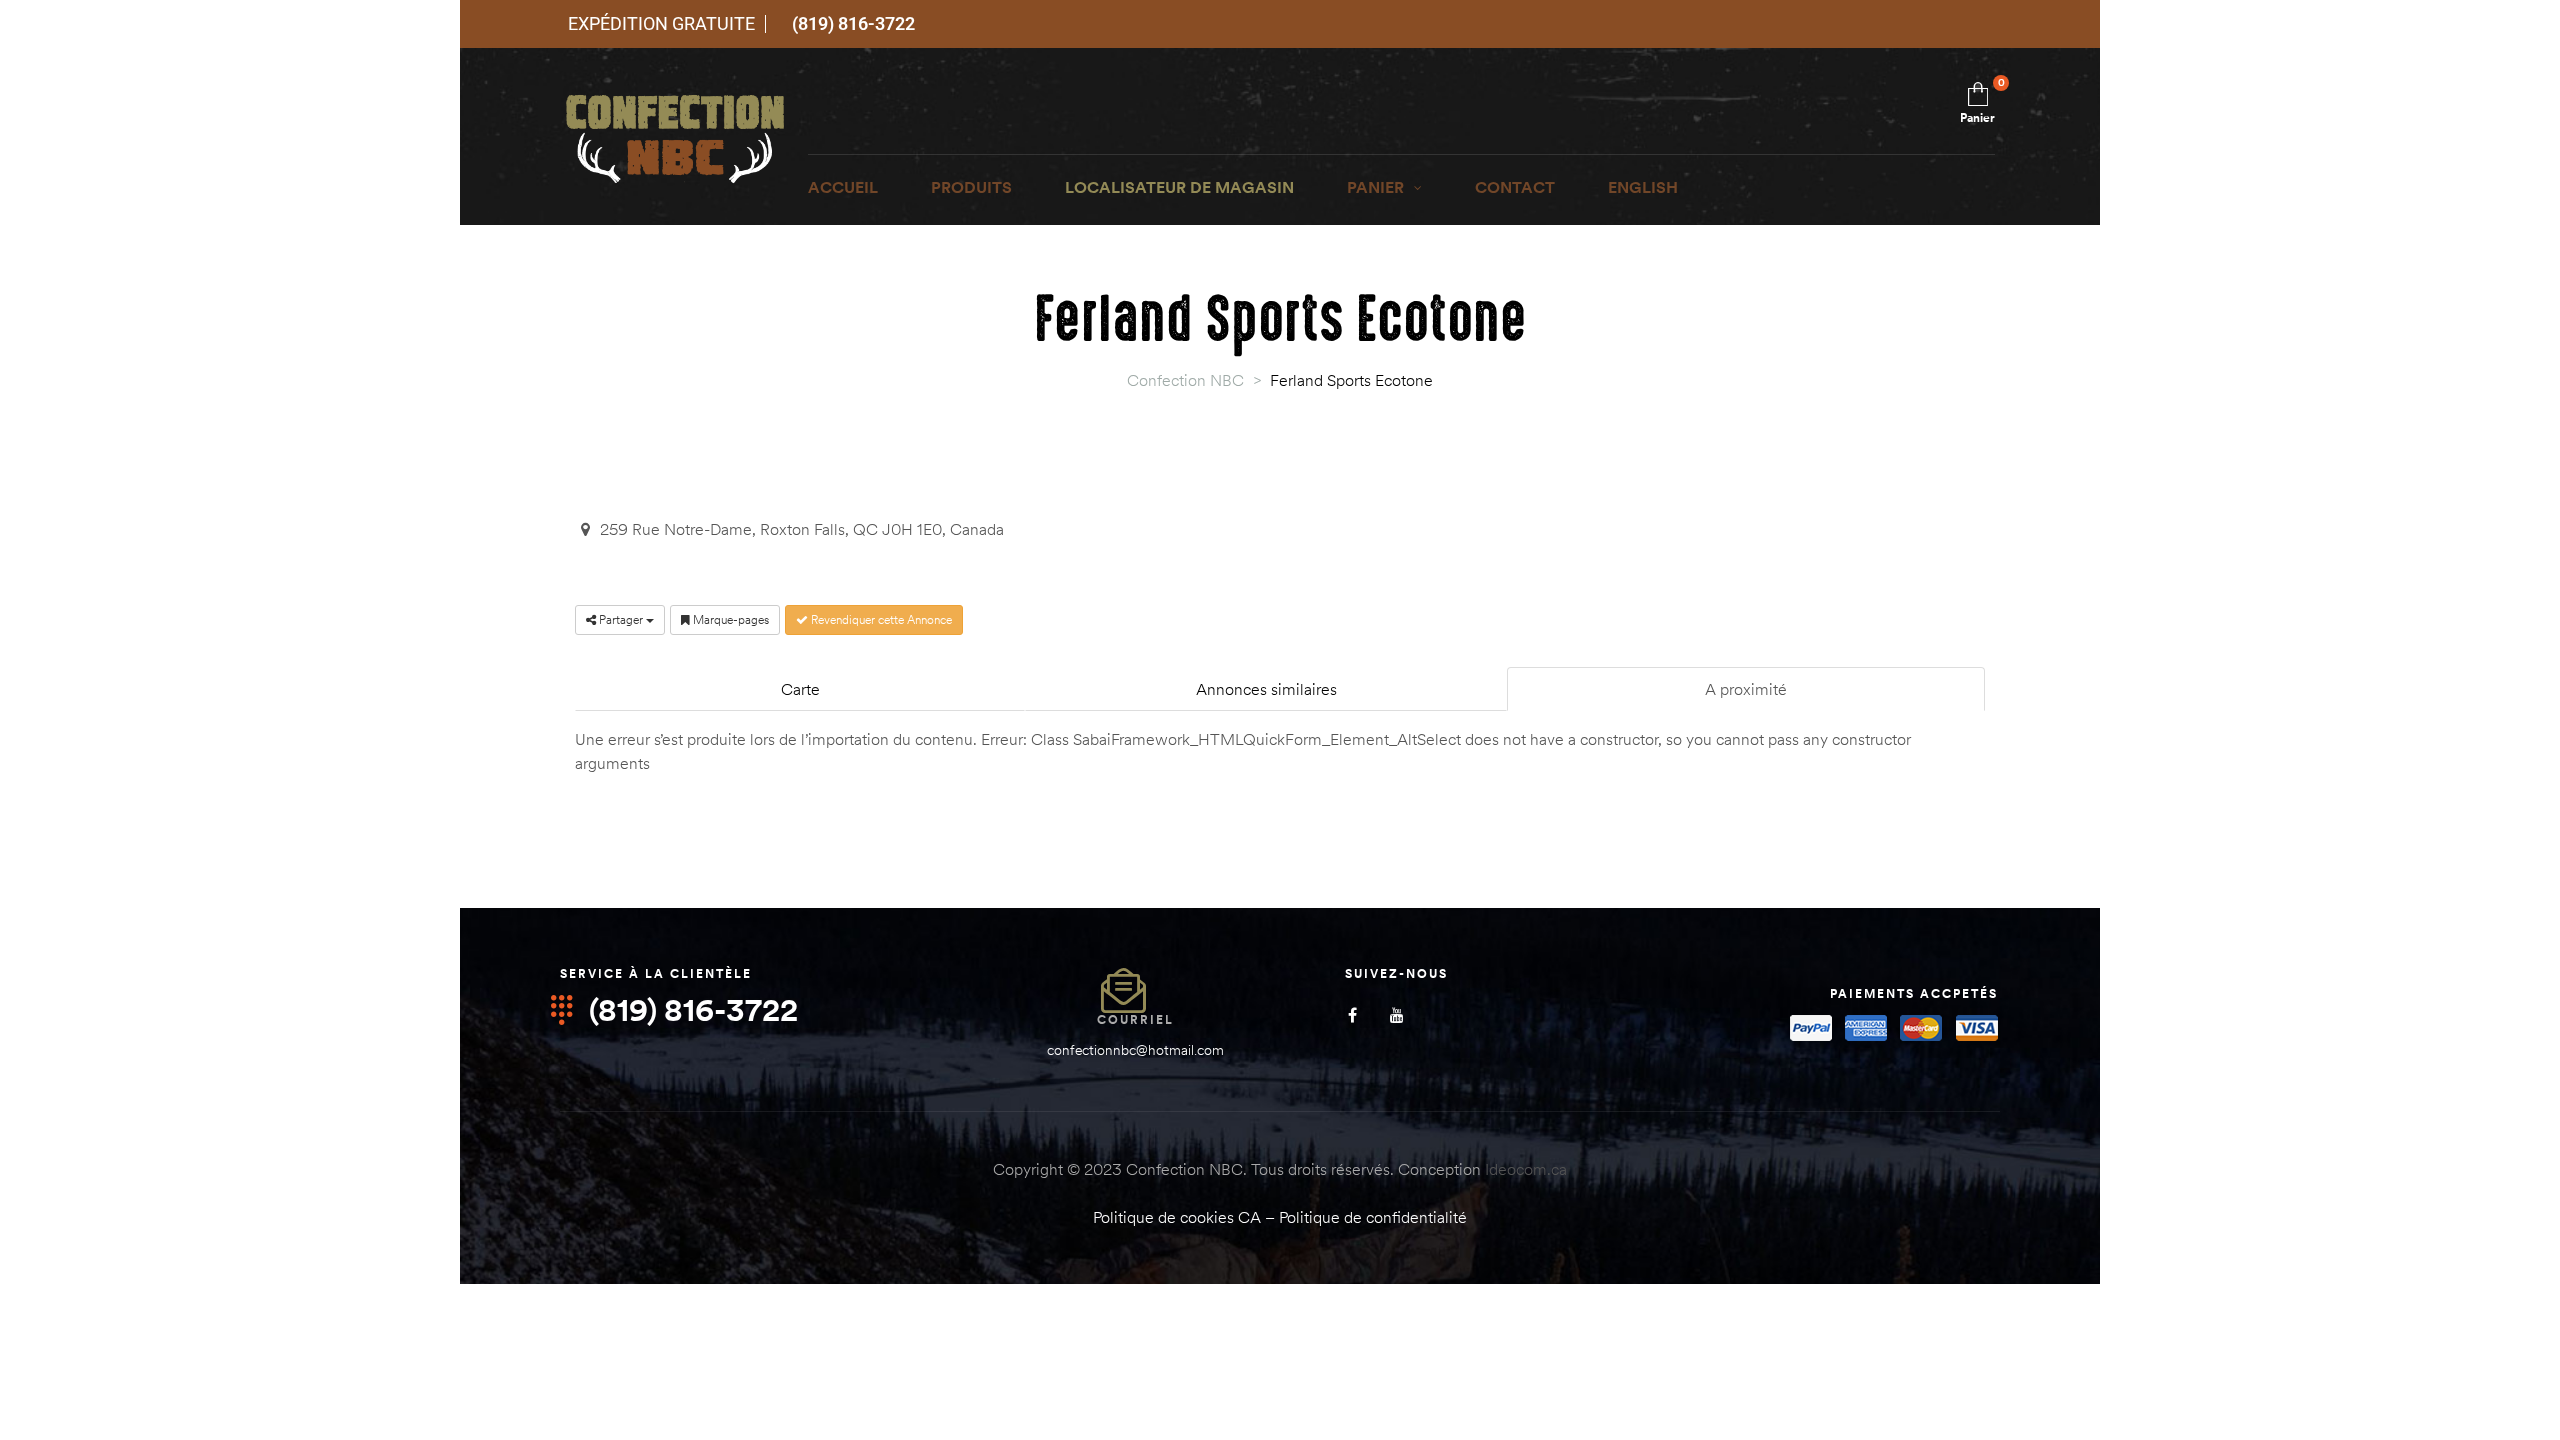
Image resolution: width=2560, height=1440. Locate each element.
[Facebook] (1352, 1015)
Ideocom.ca (1526, 1169)
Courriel (1135, 1019)
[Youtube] (1397, 1015)
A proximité (1746, 689)
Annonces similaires (1266, 689)
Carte (800, 689)
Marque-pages (729, 619)
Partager (621, 619)
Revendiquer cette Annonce (880, 619)
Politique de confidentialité (1373, 1217)
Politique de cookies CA (1177, 1217)
